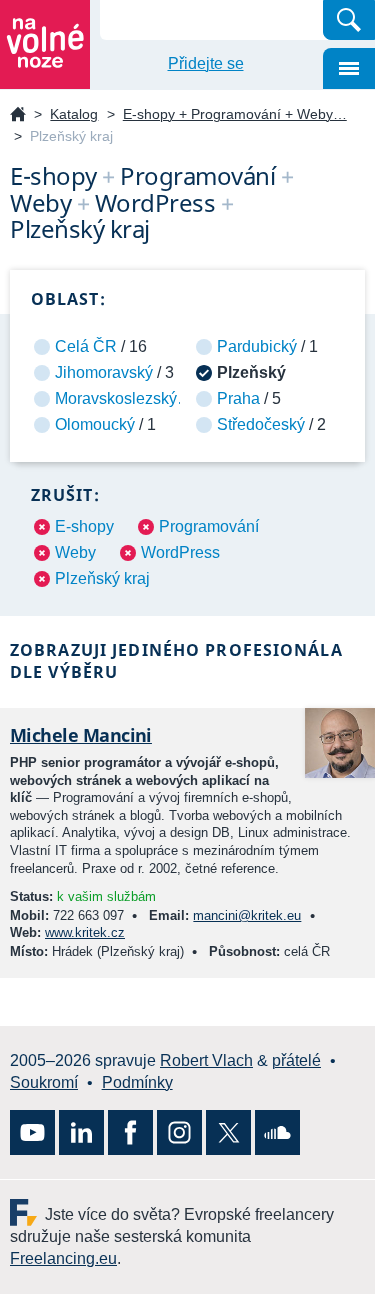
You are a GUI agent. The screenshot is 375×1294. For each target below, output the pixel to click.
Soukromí (44, 1082)
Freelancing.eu (27, 1212)
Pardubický (257, 346)
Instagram (179, 1132)
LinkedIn (81, 1132)
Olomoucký (95, 424)
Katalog (74, 114)
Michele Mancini (81, 735)
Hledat (349, 20)
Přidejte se (206, 63)
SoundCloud (277, 1132)
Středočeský (261, 424)
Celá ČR (86, 346)
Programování (209, 526)
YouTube (32, 1132)
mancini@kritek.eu (247, 915)
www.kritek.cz (85, 932)
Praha (238, 398)
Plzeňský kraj (102, 578)
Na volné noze (18, 115)
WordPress (180, 552)
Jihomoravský (104, 372)
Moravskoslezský (116, 398)
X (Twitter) (228, 1132)
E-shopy (84, 526)
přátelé (296, 1060)
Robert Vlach (206, 1060)
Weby (75, 552)
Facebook (130, 1132)
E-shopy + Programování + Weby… (235, 114)
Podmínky (137, 1082)
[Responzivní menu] (349, 68)
